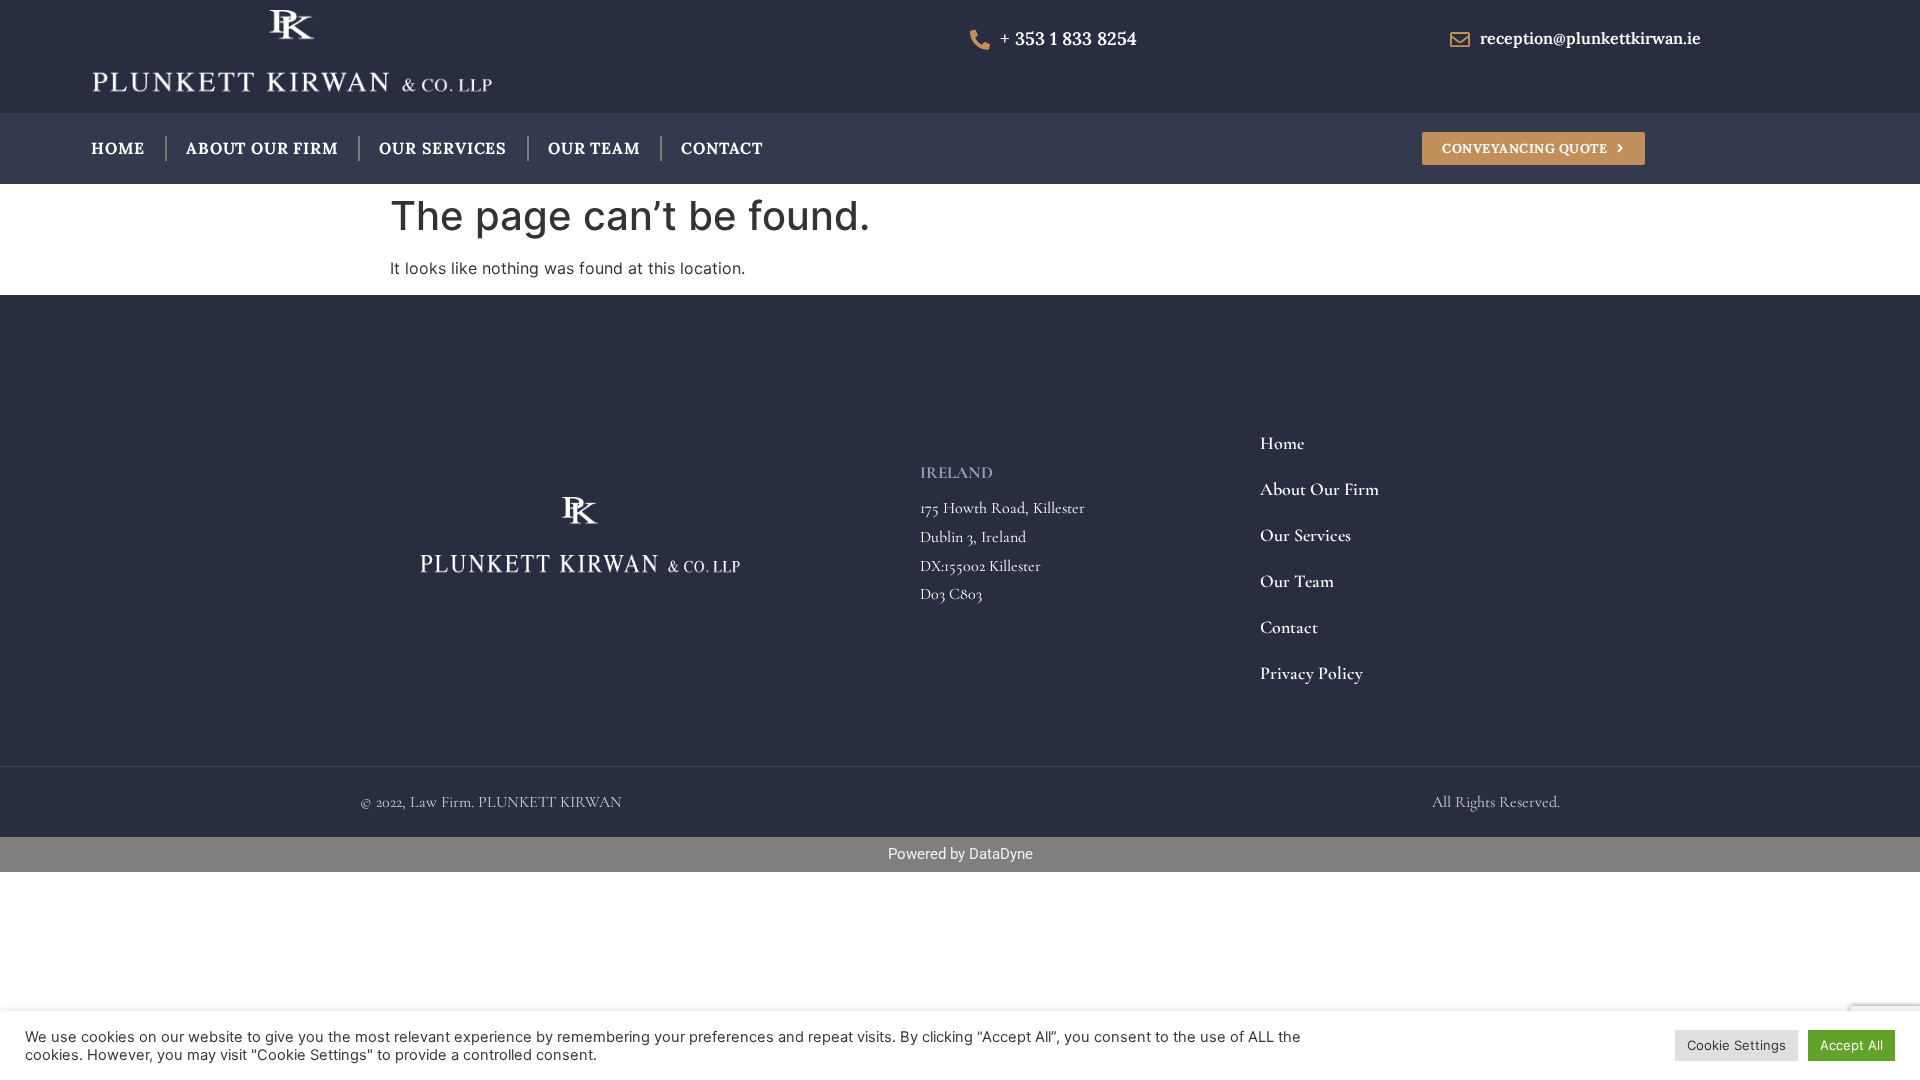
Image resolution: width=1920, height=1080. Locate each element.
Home (118, 148)
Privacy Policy (1311, 673)
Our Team (594, 148)
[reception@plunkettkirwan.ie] (1460, 40)
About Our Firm (262, 148)
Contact (722, 148)
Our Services (443, 148)
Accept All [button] (1851, 1045)
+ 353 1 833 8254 (1068, 38)
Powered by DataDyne (960, 854)
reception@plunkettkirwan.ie (1590, 38)
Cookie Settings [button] (1736, 1045)
